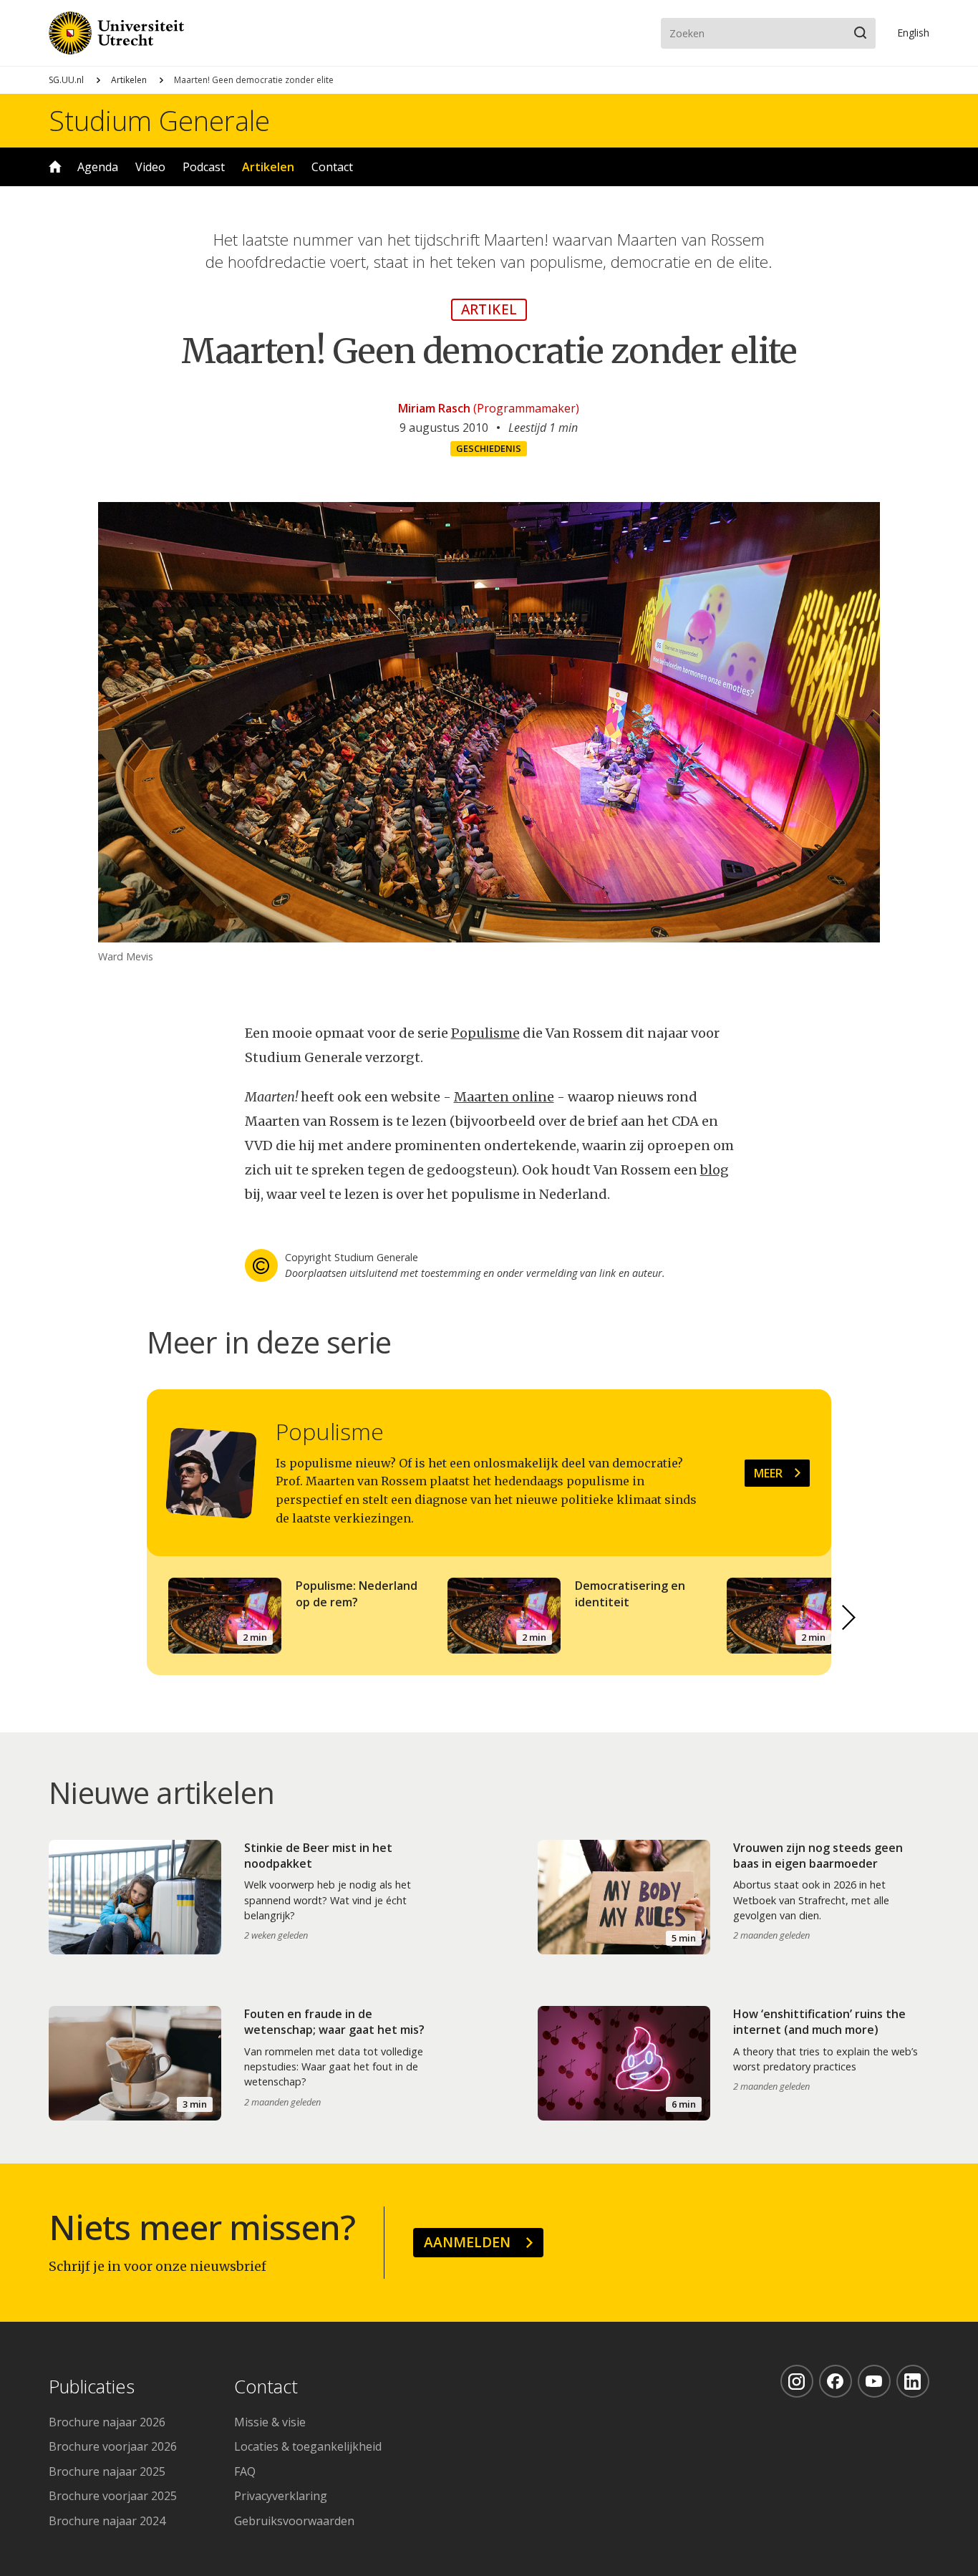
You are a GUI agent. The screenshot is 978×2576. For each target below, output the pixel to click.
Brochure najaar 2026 (107, 2422)
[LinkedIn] (913, 2381)
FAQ (245, 2471)
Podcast (204, 167)
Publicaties (92, 2387)
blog (715, 1170)
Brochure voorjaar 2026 (113, 2446)
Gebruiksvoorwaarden (294, 2521)
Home (55, 167)
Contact (332, 167)
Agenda (98, 167)
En (913, 33)
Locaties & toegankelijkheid (308, 2446)
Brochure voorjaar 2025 (113, 2496)
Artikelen (129, 80)
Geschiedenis (489, 448)
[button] (848, 1618)
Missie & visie (270, 2422)
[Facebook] (836, 2381)
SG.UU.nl (66, 80)
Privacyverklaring (281, 2496)
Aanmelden (467, 2242)
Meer (768, 1473)
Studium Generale (159, 120)
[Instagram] (797, 2381)
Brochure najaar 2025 (107, 2471)
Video (150, 167)
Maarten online (504, 1097)
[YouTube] (874, 2381)
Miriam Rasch (434, 408)
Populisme (485, 1033)
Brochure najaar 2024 (107, 2521)
